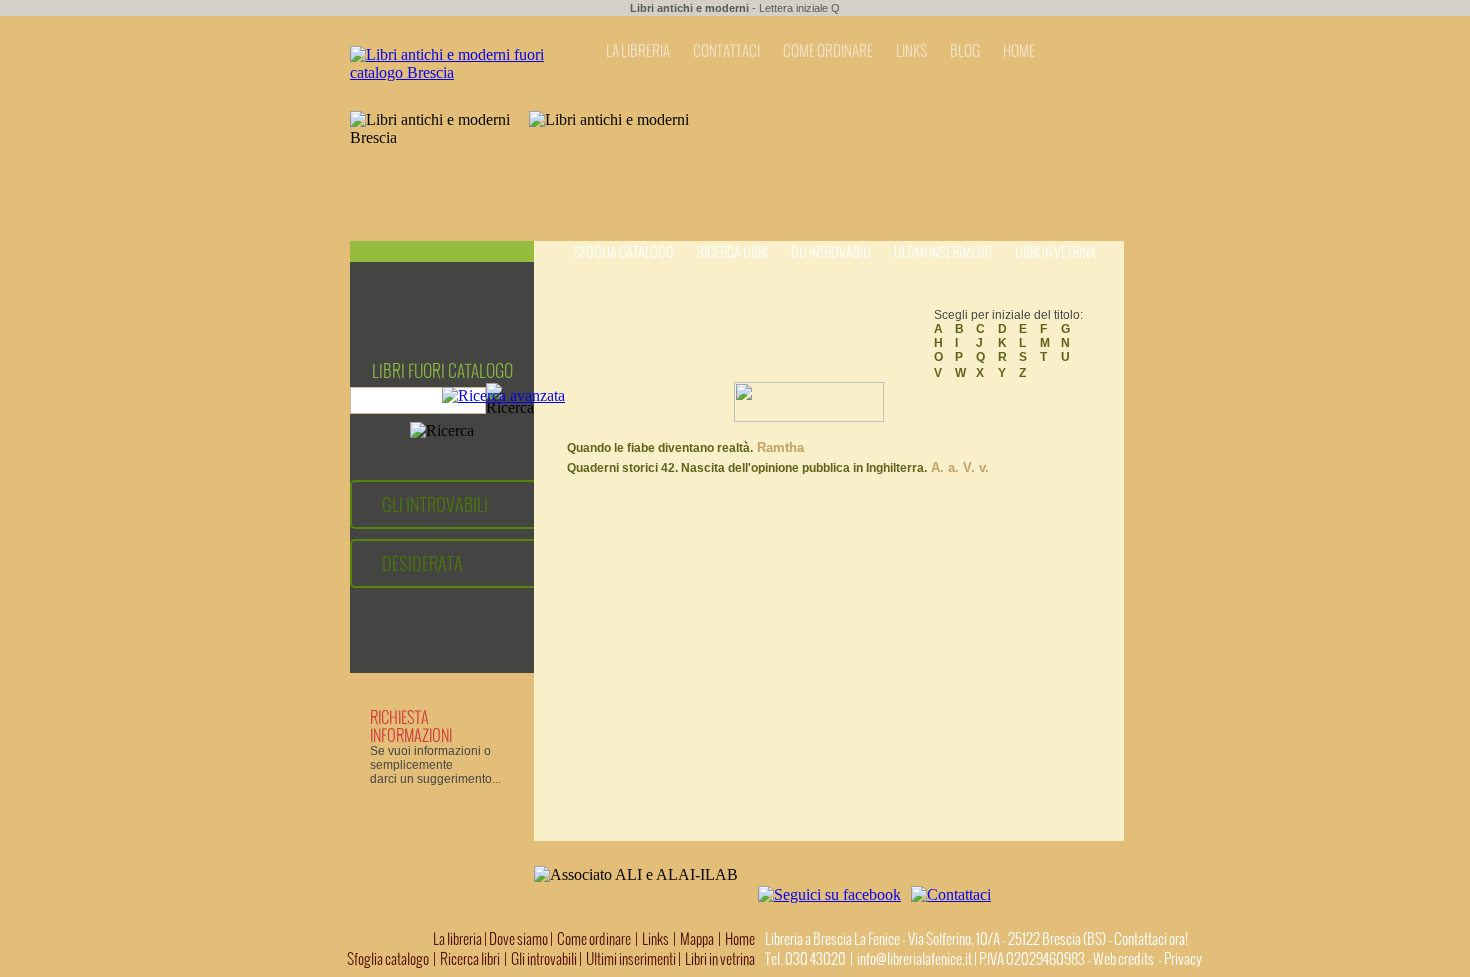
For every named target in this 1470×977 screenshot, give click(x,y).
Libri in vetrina (1055, 252)
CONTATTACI (726, 51)
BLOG (965, 51)
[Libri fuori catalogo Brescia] (455, 72)
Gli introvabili (831, 252)
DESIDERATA (422, 563)
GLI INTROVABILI (435, 504)
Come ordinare (594, 939)
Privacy (1183, 959)
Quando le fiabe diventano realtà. (660, 448)
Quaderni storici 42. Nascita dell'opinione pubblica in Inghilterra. (747, 468)
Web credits (1123, 959)
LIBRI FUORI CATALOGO (442, 371)
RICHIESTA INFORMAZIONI (411, 726)
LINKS (911, 51)
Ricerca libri (732, 252)
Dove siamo (518, 939)
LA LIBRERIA (638, 51)
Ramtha (778, 447)
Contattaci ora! (1151, 939)
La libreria (458, 939)
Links (655, 939)
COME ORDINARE (828, 51)
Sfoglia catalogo (624, 252)
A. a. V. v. (958, 467)
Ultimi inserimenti (943, 252)
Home (740, 939)
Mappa (697, 939)
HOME (1019, 51)
